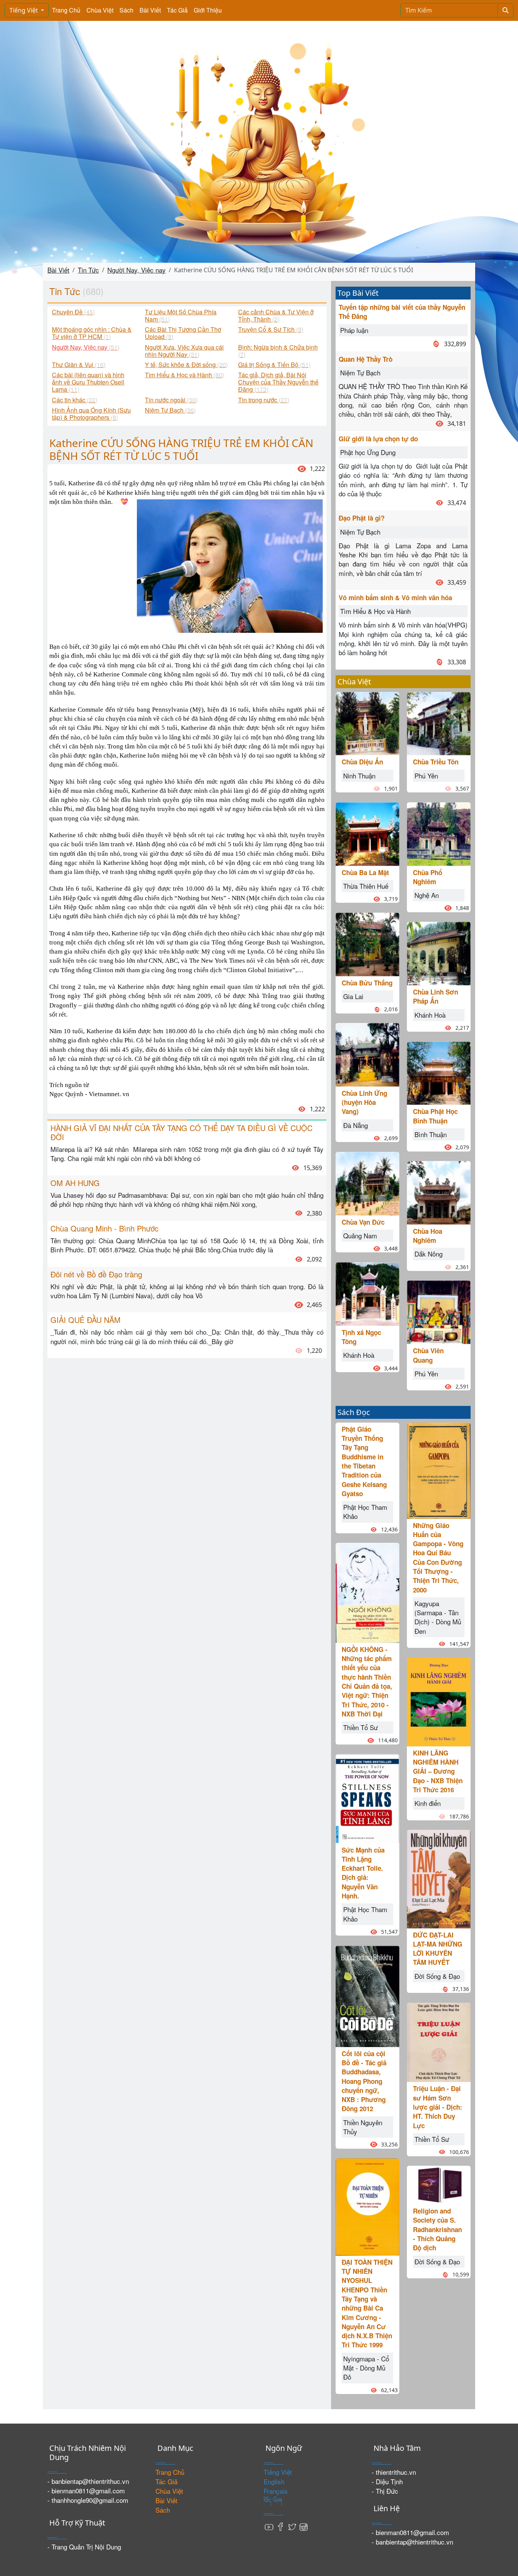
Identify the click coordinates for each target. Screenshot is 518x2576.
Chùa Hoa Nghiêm (428, 1236)
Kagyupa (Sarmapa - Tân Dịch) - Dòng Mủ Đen (438, 1617)
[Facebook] (281, 2526)
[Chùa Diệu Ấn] (367, 722)
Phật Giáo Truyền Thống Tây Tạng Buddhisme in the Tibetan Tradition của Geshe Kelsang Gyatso (364, 1461)
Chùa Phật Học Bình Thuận (435, 1116)
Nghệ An (427, 895)
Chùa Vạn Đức (363, 1222)
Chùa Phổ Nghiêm (428, 877)
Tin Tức (88, 270)
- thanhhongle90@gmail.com (88, 2500)
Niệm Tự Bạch (360, 373)
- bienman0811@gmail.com (86, 2490)
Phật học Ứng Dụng (368, 452)
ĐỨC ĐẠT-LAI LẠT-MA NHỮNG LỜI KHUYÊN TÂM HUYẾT (438, 1949)
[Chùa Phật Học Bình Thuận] (439, 1072)
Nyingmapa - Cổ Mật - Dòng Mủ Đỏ (366, 2368)
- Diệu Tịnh (387, 2481)
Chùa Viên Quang (428, 1355)
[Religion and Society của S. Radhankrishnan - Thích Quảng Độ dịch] (439, 2184)
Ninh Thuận (359, 776)
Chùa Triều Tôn (436, 762)
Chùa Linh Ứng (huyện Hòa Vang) (364, 1102)
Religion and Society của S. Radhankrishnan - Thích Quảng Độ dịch (437, 2229)
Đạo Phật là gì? (362, 518)
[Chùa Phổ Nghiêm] (439, 833)
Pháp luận (354, 330)
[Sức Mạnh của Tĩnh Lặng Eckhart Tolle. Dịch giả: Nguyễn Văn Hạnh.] (367, 1797)
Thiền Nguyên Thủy (363, 2127)
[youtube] (269, 2526)
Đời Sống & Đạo (437, 1976)
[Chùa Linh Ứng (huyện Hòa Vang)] (367, 1053)
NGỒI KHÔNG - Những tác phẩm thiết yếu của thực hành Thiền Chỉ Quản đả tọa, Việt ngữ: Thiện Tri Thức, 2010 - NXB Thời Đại (367, 1682)
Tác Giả (177, 10)
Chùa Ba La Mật (365, 872)
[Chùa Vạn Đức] (367, 1182)
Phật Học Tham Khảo (365, 1512)
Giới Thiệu (208, 10)
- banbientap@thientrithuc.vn (88, 2481)
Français (276, 2491)
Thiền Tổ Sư (360, 1727)
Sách (126, 10)
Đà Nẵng (356, 1125)
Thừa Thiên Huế (366, 886)
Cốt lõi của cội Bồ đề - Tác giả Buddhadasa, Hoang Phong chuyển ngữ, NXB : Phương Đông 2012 (364, 2081)
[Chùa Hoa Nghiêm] (439, 1192)
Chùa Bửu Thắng (367, 983)
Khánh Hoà (359, 1355)
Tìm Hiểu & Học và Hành (375, 611)
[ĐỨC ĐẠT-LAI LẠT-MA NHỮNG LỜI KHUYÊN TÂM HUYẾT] (439, 1878)
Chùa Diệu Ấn (362, 762)
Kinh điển (428, 1803)
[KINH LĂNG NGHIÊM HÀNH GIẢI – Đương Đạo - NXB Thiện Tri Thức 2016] (439, 1701)
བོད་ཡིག (273, 2500)
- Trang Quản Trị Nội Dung (84, 2547)
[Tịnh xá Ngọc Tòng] (367, 1293)
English (274, 2481)
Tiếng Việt (24, 10)
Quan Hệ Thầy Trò (366, 359)
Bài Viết (150, 10)
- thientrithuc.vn (394, 2472)
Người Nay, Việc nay (137, 270)
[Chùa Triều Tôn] (439, 722)
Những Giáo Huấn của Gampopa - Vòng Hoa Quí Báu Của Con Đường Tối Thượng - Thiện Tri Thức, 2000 (438, 1558)
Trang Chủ (66, 10)
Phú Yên (426, 776)
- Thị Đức (385, 2491)
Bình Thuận (431, 1134)
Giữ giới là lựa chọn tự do (378, 439)
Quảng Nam (360, 1235)
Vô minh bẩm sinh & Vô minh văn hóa (395, 598)
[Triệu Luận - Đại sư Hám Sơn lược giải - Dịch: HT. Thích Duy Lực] (439, 2041)
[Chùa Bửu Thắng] (367, 943)
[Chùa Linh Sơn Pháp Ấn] (439, 953)
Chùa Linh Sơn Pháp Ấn (436, 996)
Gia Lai (353, 996)
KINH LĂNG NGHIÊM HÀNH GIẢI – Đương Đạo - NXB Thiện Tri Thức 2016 (438, 1771)
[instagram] (303, 2526)
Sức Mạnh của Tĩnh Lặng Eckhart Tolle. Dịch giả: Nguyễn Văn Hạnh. (363, 1873)
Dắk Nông (429, 1254)
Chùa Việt (100, 10)
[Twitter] (292, 2526)
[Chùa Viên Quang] (439, 1311)
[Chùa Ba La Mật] (367, 833)
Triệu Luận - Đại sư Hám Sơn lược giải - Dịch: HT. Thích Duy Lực (438, 2107)
